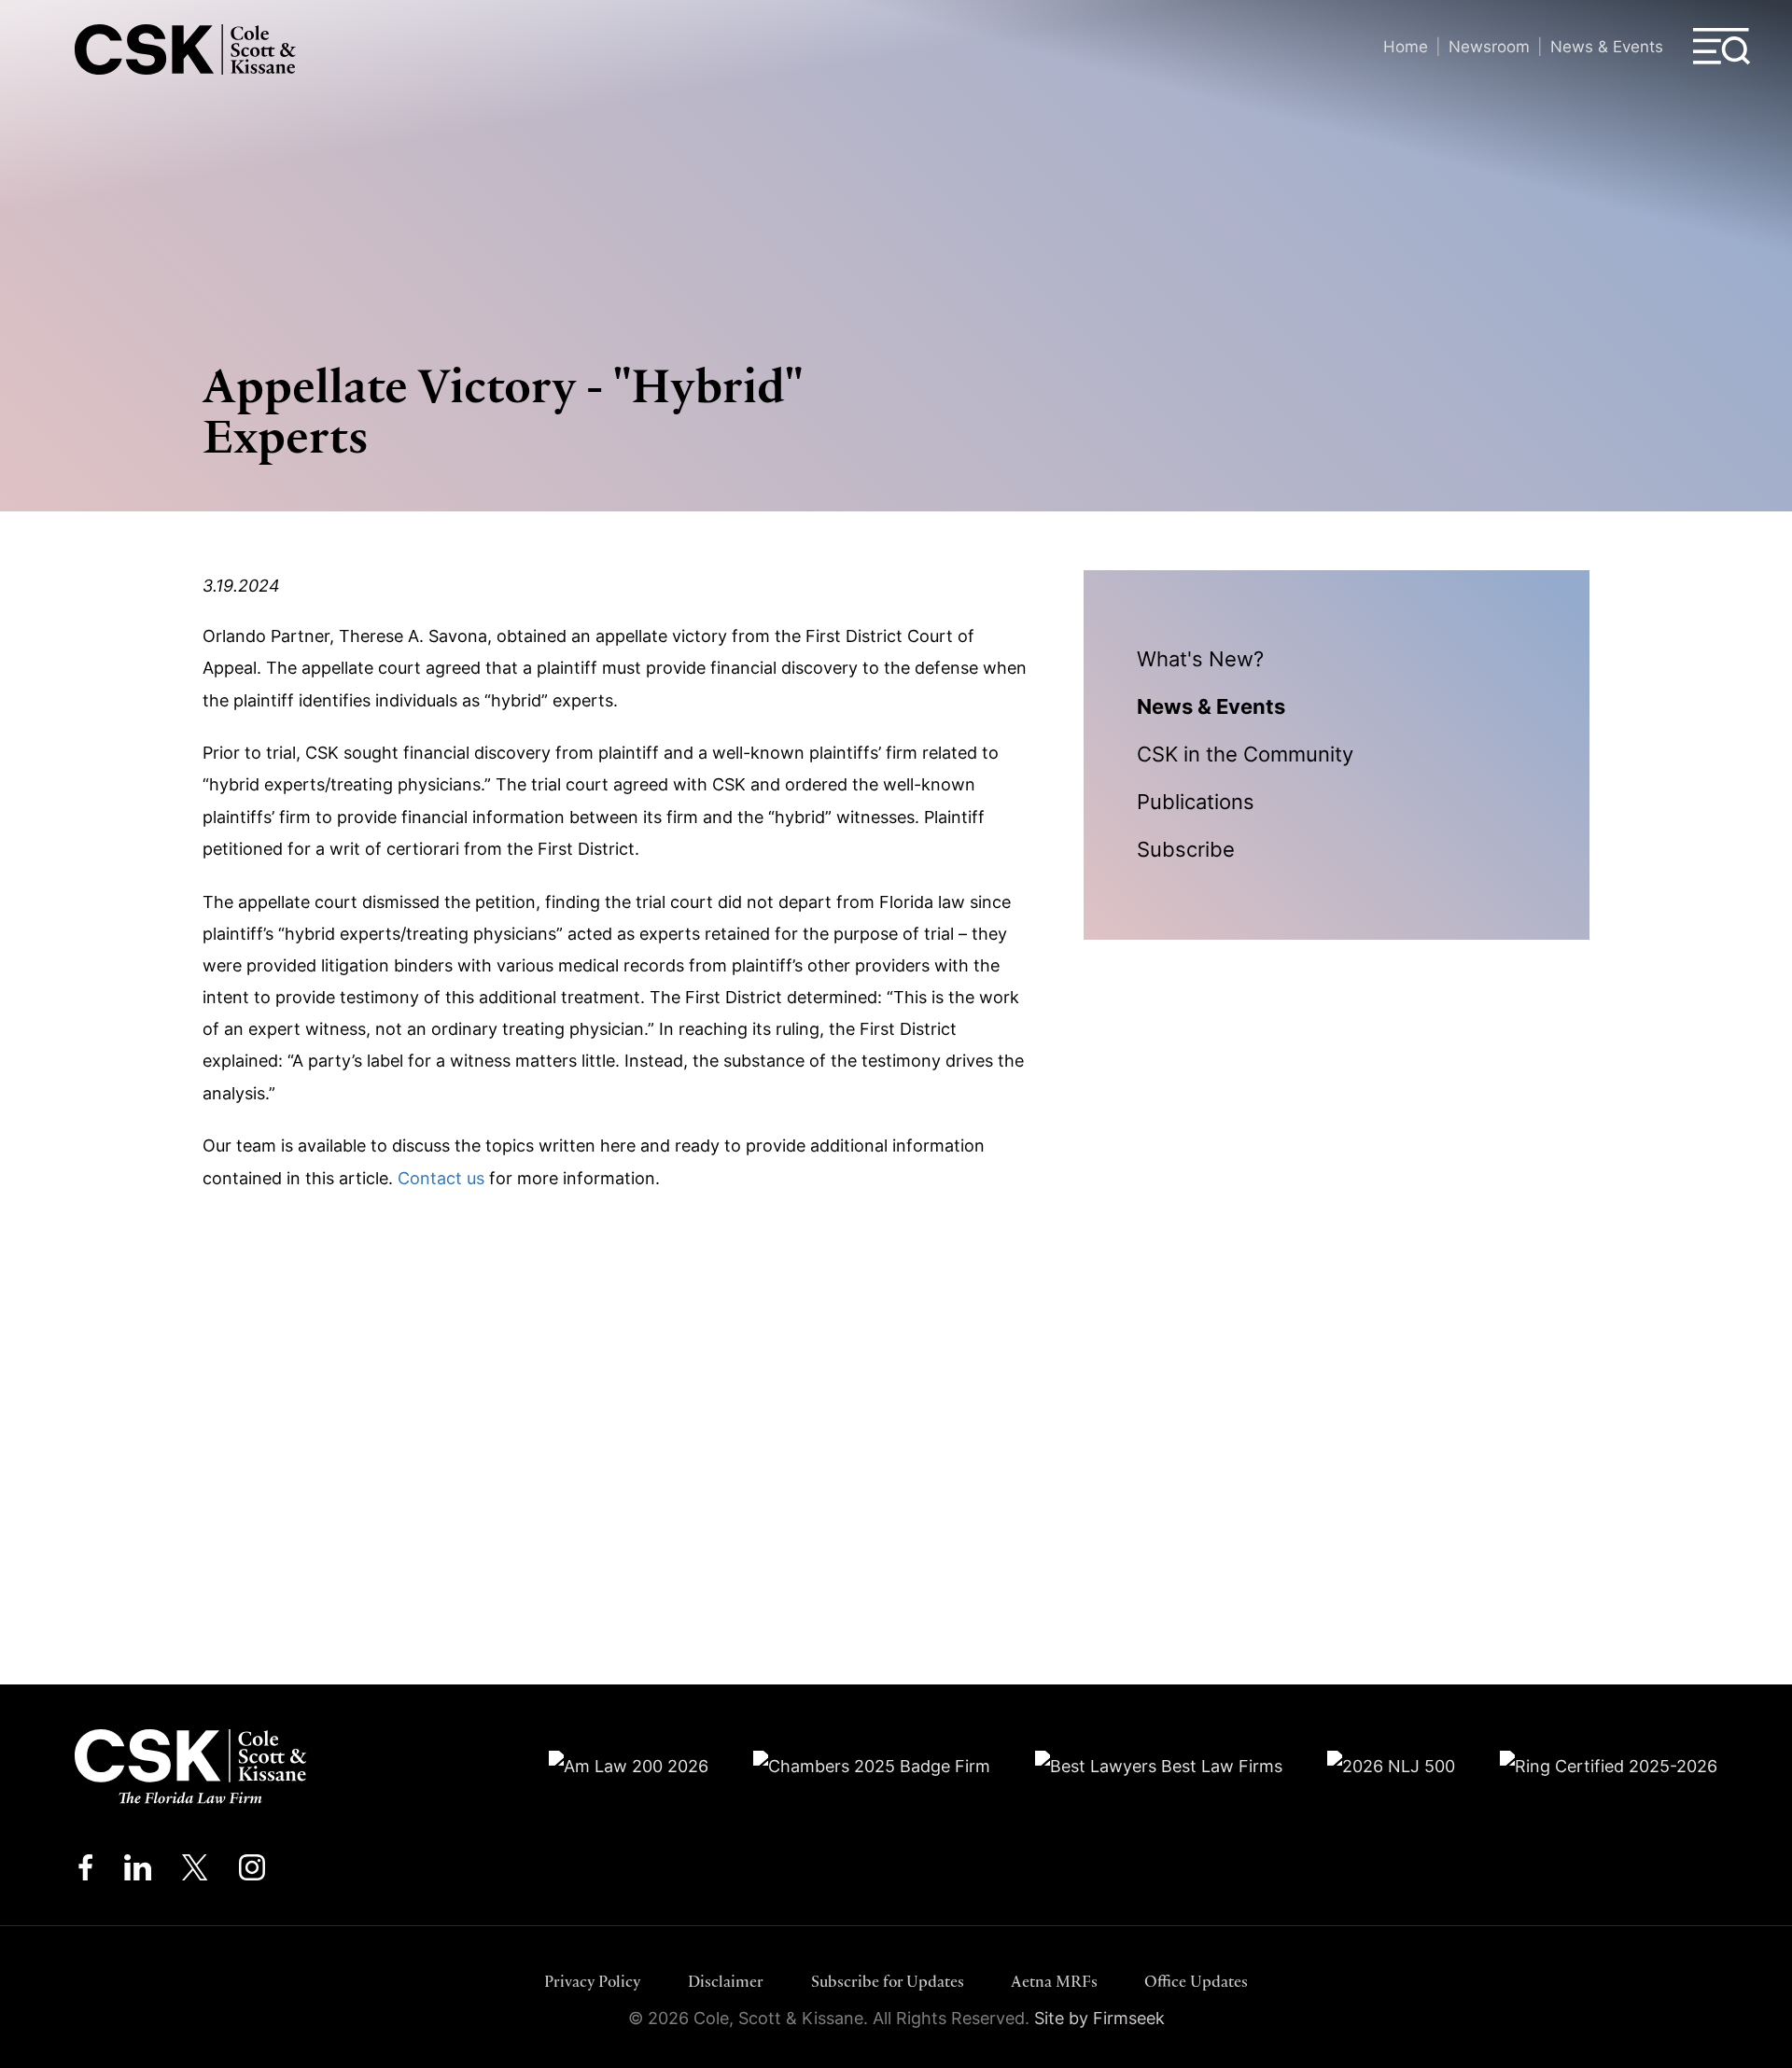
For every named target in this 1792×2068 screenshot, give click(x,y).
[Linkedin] (138, 1872)
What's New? (1200, 659)
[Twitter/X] (195, 1872)
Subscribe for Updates (888, 1981)
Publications (1196, 802)
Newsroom (1489, 46)
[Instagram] (253, 1872)
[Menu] (1722, 47)
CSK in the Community (1245, 754)
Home (1406, 46)
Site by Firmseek (1099, 2018)
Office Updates (1196, 1981)
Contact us (441, 1178)
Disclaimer (726, 1981)
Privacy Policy (593, 1981)
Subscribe (1186, 849)
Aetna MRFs (1054, 1981)
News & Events (1607, 46)
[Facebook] (85, 1872)
